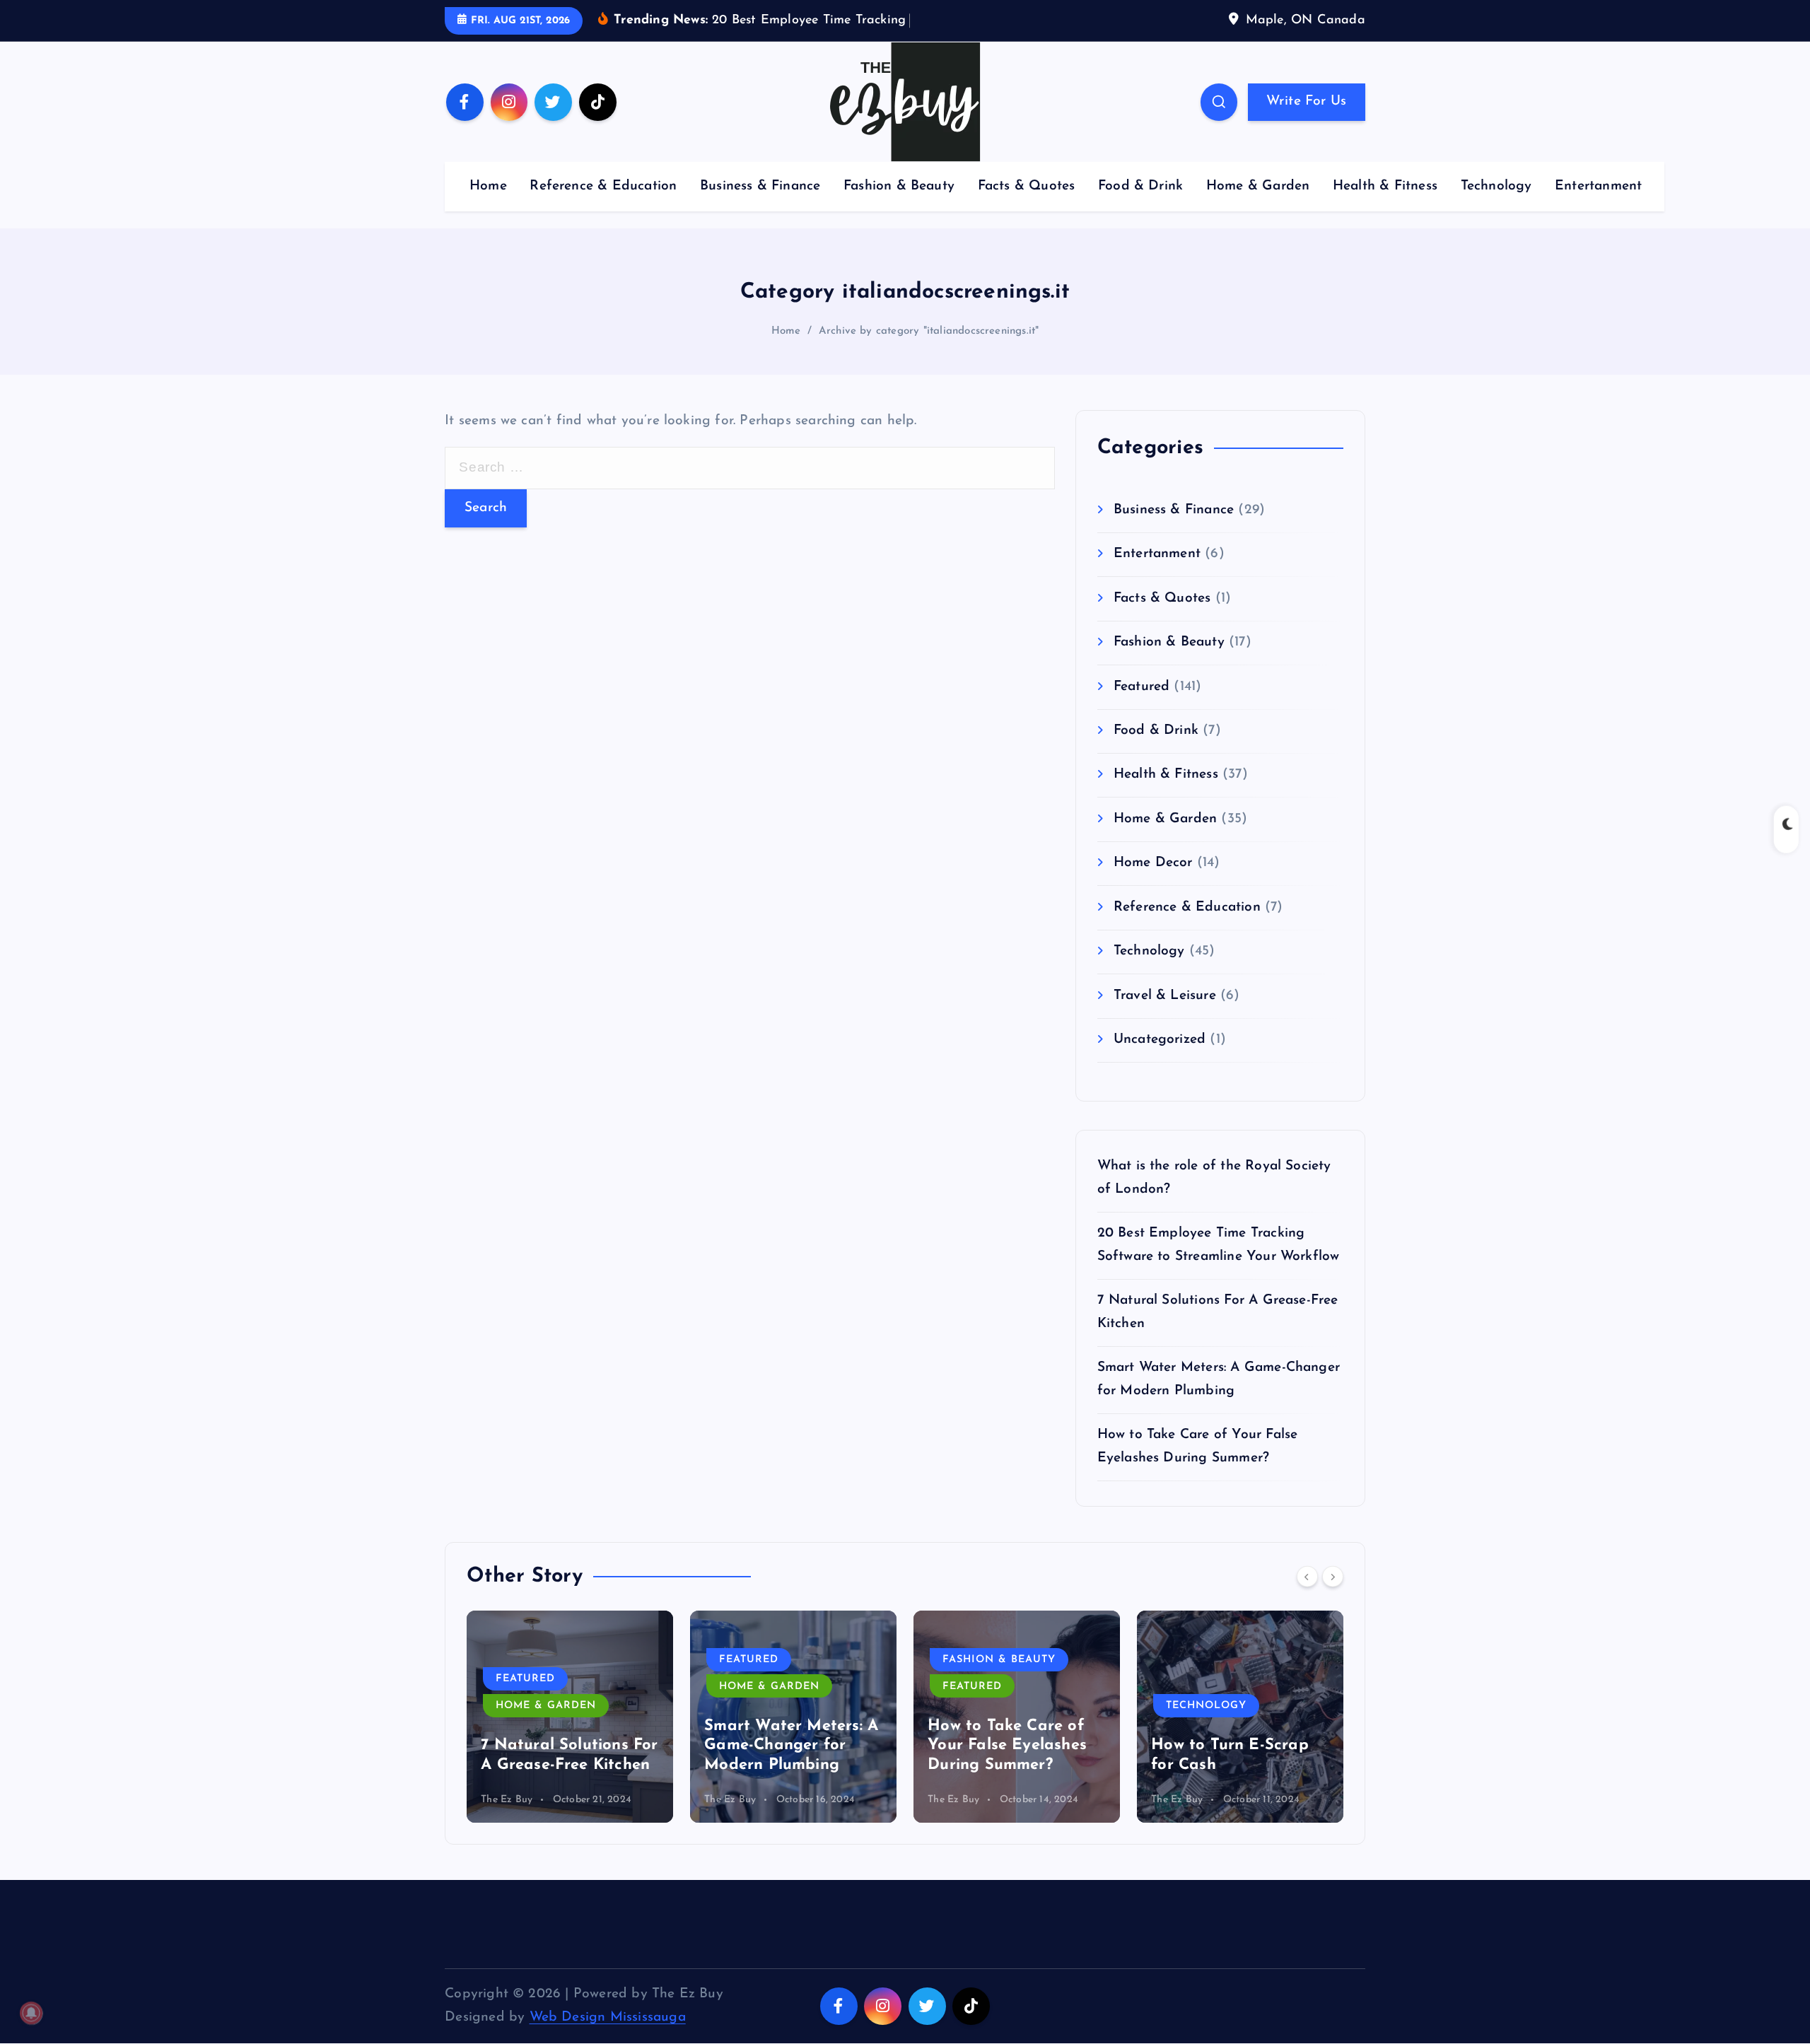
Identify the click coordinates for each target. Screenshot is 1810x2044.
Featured (1142, 687)
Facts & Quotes (1027, 186)
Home (488, 186)
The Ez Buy (507, 1800)
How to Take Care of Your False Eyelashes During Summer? (1007, 1746)
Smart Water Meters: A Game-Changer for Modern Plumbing (791, 1746)
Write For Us (1306, 101)
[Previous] (1307, 1577)
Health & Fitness (1385, 186)
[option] (570, 1717)
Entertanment (1598, 186)
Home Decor (1153, 863)
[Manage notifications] (31, 2013)
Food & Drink (1140, 186)
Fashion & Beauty (899, 186)
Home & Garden (1258, 186)
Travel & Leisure (1165, 996)
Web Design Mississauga (608, 2017)
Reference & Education (603, 186)
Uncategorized (1160, 1040)
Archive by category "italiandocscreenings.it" (929, 331)
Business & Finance (760, 186)
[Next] (1333, 1577)
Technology (1496, 186)
